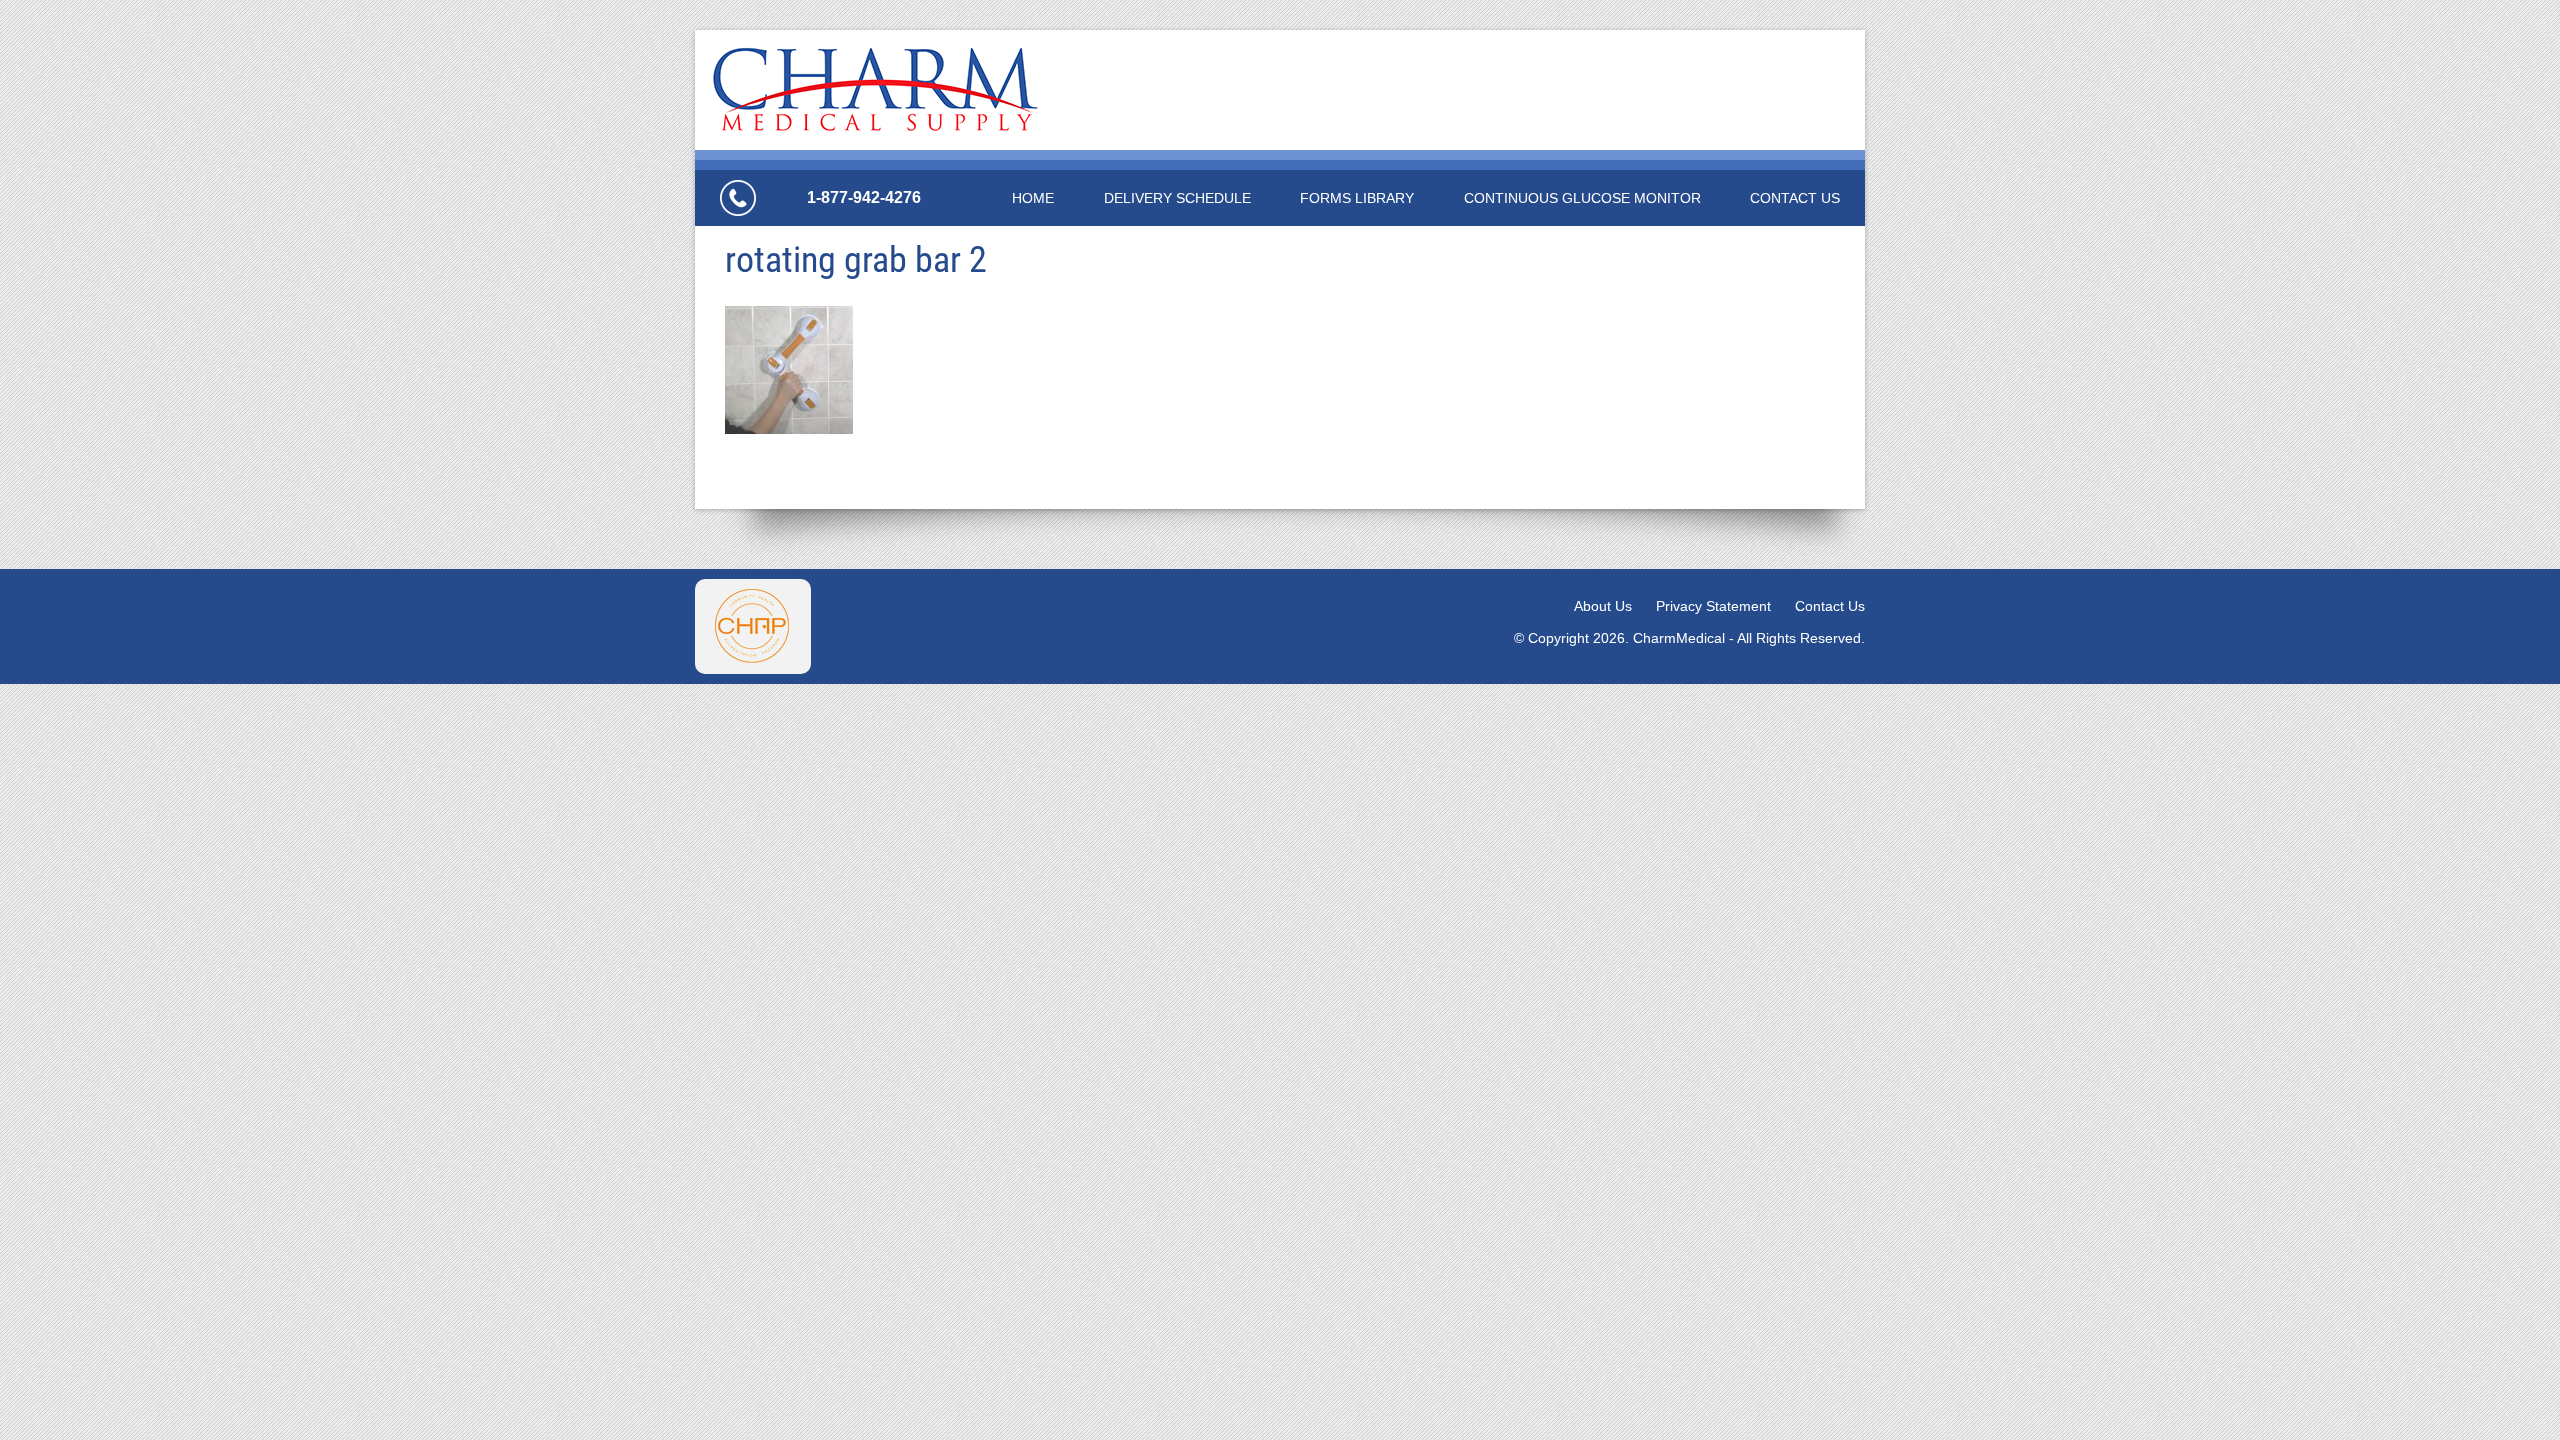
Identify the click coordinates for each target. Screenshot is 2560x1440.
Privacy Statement (1713, 606)
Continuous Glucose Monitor (1582, 198)
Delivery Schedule (1177, 198)
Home (1033, 198)
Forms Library (1357, 198)
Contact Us (1795, 198)
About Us (1603, 606)
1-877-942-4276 (864, 197)
